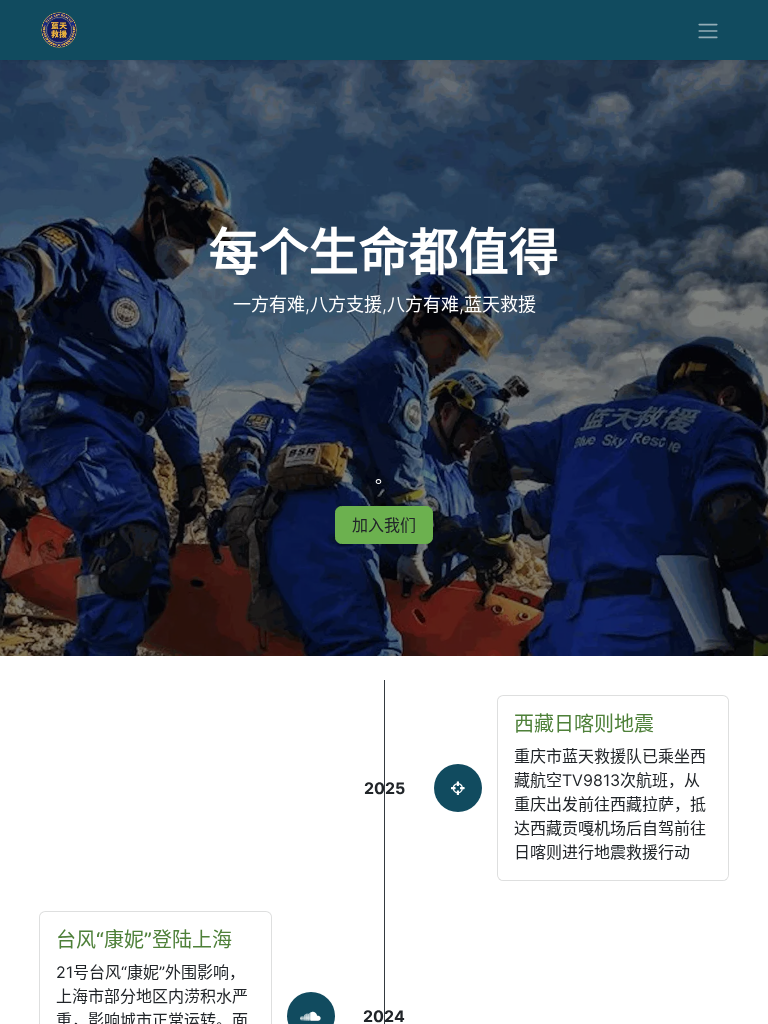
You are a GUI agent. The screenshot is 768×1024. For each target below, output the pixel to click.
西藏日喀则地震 (584, 724)
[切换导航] (708, 30)
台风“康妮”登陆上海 (144, 940)
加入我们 (384, 525)
